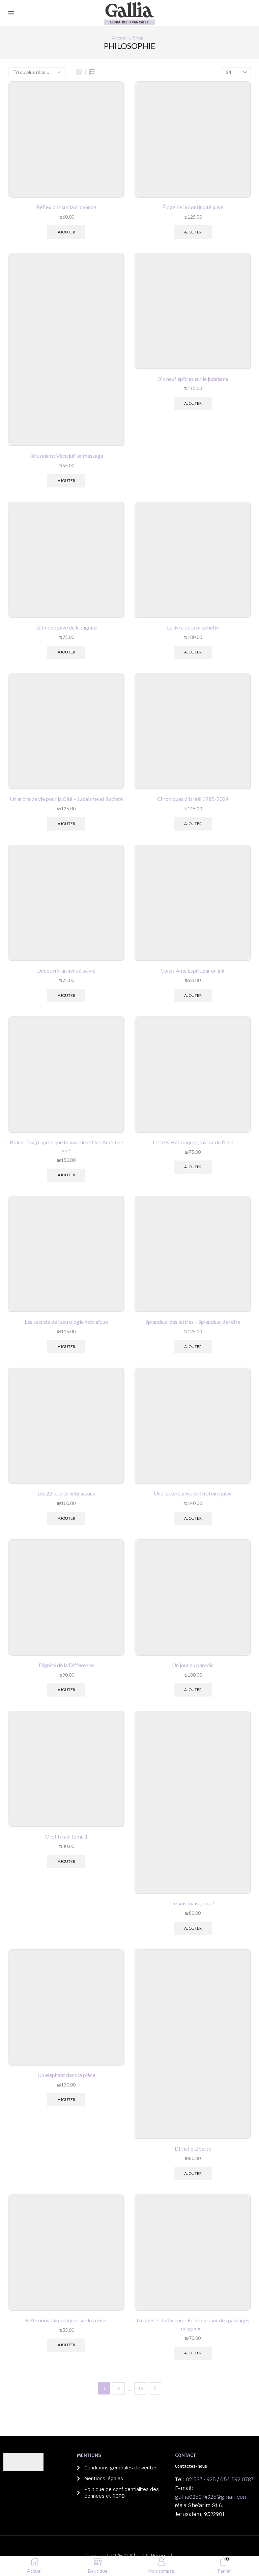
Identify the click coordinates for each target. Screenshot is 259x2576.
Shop (138, 38)
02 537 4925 (201, 2479)
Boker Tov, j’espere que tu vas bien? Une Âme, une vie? (66, 1146)
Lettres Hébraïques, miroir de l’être (193, 1142)
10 (140, 2389)
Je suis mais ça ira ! (193, 1903)
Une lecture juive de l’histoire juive (193, 1493)
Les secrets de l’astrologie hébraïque (66, 1322)
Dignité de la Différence (66, 1665)
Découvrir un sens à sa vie (66, 970)
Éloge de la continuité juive (193, 207)
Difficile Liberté (193, 2148)
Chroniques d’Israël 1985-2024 (193, 799)
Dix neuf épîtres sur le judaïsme (193, 379)
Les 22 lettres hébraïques (66, 1493)
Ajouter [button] (66, 232)
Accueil (120, 38)
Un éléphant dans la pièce (66, 2075)
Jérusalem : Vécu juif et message (66, 456)
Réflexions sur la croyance (66, 207)
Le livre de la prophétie (193, 627)
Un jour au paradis (193, 1665)
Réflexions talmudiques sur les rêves (66, 2320)
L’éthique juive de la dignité (66, 627)
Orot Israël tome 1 (66, 1836)
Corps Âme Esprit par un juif (193, 970)
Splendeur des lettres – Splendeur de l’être (193, 1322)
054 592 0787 (237, 2479)
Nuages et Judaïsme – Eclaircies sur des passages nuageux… (193, 2324)
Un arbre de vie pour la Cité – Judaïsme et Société (66, 799)
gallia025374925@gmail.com (211, 2497)
